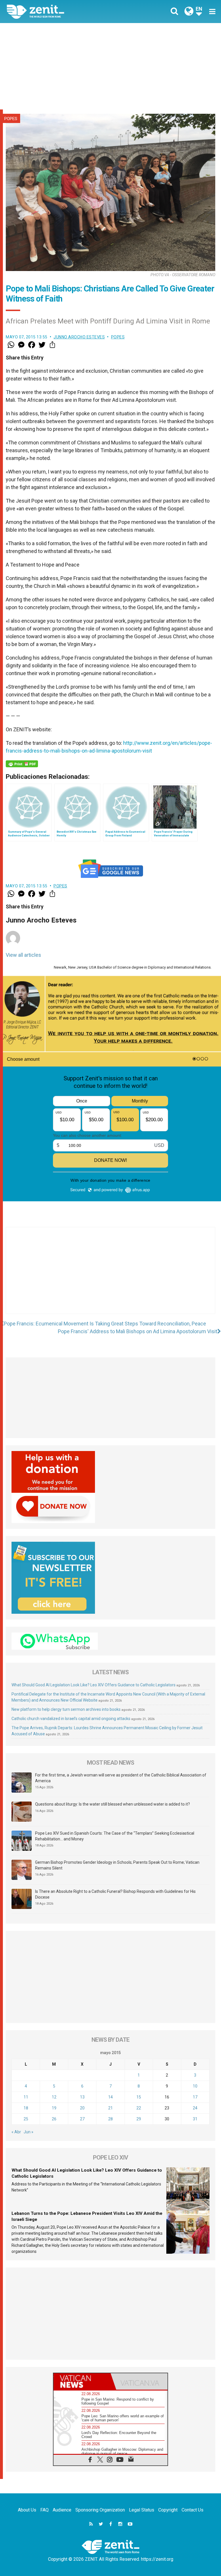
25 (26, 2119)
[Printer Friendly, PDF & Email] (22, 764)
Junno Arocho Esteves (79, 337)
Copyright (168, 2510)
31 (195, 2119)
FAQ (44, 2510)
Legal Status (142, 2510)
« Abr (16, 2132)
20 (82, 2108)
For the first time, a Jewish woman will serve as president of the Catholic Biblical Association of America (121, 1778)
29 (139, 2119)
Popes (11, 119)
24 (195, 2108)
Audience (62, 2510)
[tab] (82, 2381)
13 (82, 2097)
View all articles (23, 955)
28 (110, 2119)
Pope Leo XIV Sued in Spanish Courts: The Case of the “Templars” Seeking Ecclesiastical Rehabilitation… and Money (115, 1836)
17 (195, 2097)
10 (195, 2086)
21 (110, 2108)
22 (139, 2108)
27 (82, 2119)
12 (54, 2097)
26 (54, 2119)
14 (110, 2097)
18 (26, 2108)
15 (139, 2097)
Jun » (28, 2132)
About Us (27, 2510)
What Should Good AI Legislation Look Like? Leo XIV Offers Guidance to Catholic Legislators (94, 1685)
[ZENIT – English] (62, 11)
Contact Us (193, 2510)
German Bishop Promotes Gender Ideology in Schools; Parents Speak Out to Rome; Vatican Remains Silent (117, 1865)
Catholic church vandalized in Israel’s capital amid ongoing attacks (71, 1719)
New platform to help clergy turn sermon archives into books (66, 1709)
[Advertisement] (110, 66)
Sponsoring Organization (100, 2510)
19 (54, 2108)
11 (26, 2097)
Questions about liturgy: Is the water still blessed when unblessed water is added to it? (113, 1804)
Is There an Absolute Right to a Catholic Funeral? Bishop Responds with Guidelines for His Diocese (115, 1894)
